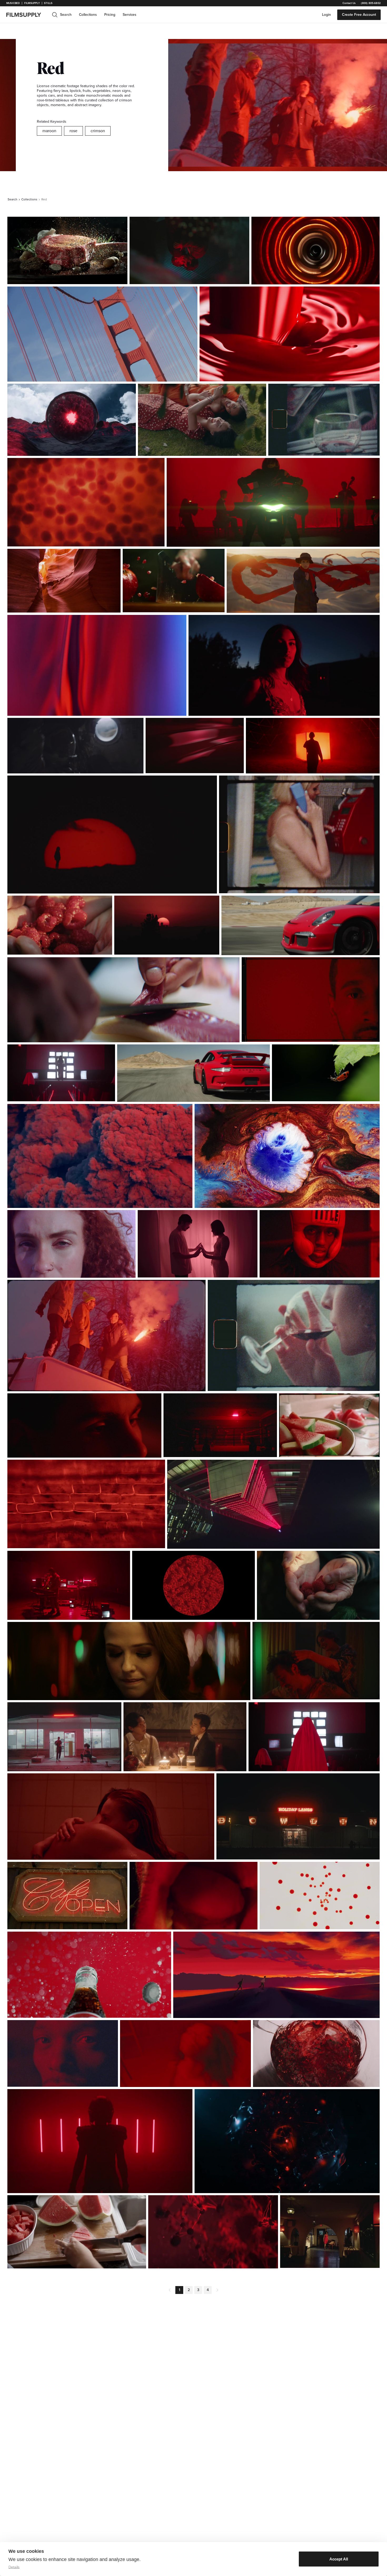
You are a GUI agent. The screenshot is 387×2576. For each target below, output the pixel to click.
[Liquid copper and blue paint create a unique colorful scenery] (287, 1156)
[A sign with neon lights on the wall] (67, 1896)
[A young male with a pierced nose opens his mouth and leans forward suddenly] (194, 1896)
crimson (98, 131)
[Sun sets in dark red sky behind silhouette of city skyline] (167, 925)
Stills (48, 3)
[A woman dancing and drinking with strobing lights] (185, 2054)
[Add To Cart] (121, 278)
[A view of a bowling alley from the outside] (298, 1816)
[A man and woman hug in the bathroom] (111, 1817)
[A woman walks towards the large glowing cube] (313, 746)
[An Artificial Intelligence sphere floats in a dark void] (287, 2141)
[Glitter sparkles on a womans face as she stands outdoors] (71, 1244)
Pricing (110, 15)
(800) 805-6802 (371, 3)
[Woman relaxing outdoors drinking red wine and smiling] (294, 1336)
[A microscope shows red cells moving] (86, 1504)
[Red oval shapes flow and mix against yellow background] (86, 502)
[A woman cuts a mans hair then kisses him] (316, 1661)
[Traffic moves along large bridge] (102, 334)
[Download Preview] (95, 278)
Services (130, 15)
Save (108, 278)
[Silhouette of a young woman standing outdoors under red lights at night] (284, 665)
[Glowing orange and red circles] (316, 251)
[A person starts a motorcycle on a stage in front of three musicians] (273, 502)
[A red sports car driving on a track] (301, 925)
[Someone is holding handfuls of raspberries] (60, 925)
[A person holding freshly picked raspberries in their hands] (318, 1585)
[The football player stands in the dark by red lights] (100, 2141)
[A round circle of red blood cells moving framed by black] (193, 1585)
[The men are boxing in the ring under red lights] (220, 1425)
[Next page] (217, 2290)
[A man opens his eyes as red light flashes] (84, 1425)
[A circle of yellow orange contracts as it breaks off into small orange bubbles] (320, 1896)
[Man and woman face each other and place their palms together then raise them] (198, 1244)
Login (326, 15)
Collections (88, 15)
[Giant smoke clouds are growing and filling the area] (100, 1156)
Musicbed (13, 3)
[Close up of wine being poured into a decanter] (316, 2054)
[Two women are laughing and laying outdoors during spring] (202, 420)
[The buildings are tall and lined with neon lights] (273, 1504)
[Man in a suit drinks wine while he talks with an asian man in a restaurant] (185, 1737)
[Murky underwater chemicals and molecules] (213, 2232)
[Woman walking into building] (330, 2232)
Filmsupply (32, 3)
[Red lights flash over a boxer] (320, 1244)
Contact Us (349, 3)
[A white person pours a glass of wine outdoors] (324, 420)
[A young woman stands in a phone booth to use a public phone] (299, 834)
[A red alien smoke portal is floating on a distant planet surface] (72, 420)
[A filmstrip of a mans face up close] (311, 1000)
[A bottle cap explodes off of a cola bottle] (89, 1975)
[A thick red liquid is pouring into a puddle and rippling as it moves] (290, 334)
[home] (27, 15)
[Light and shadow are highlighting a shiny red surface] (195, 746)
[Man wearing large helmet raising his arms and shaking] (75, 746)
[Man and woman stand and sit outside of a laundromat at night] (64, 1737)
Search (13, 199)
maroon (49, 131)
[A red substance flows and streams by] (97, 665)
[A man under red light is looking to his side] (63, 2053)
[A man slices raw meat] (123, 1000)
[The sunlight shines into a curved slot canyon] (64, 581)
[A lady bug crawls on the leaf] (326, 1073)
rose (73, 131)
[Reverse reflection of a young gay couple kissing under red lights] (190, 250)
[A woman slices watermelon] (77, 2232)
